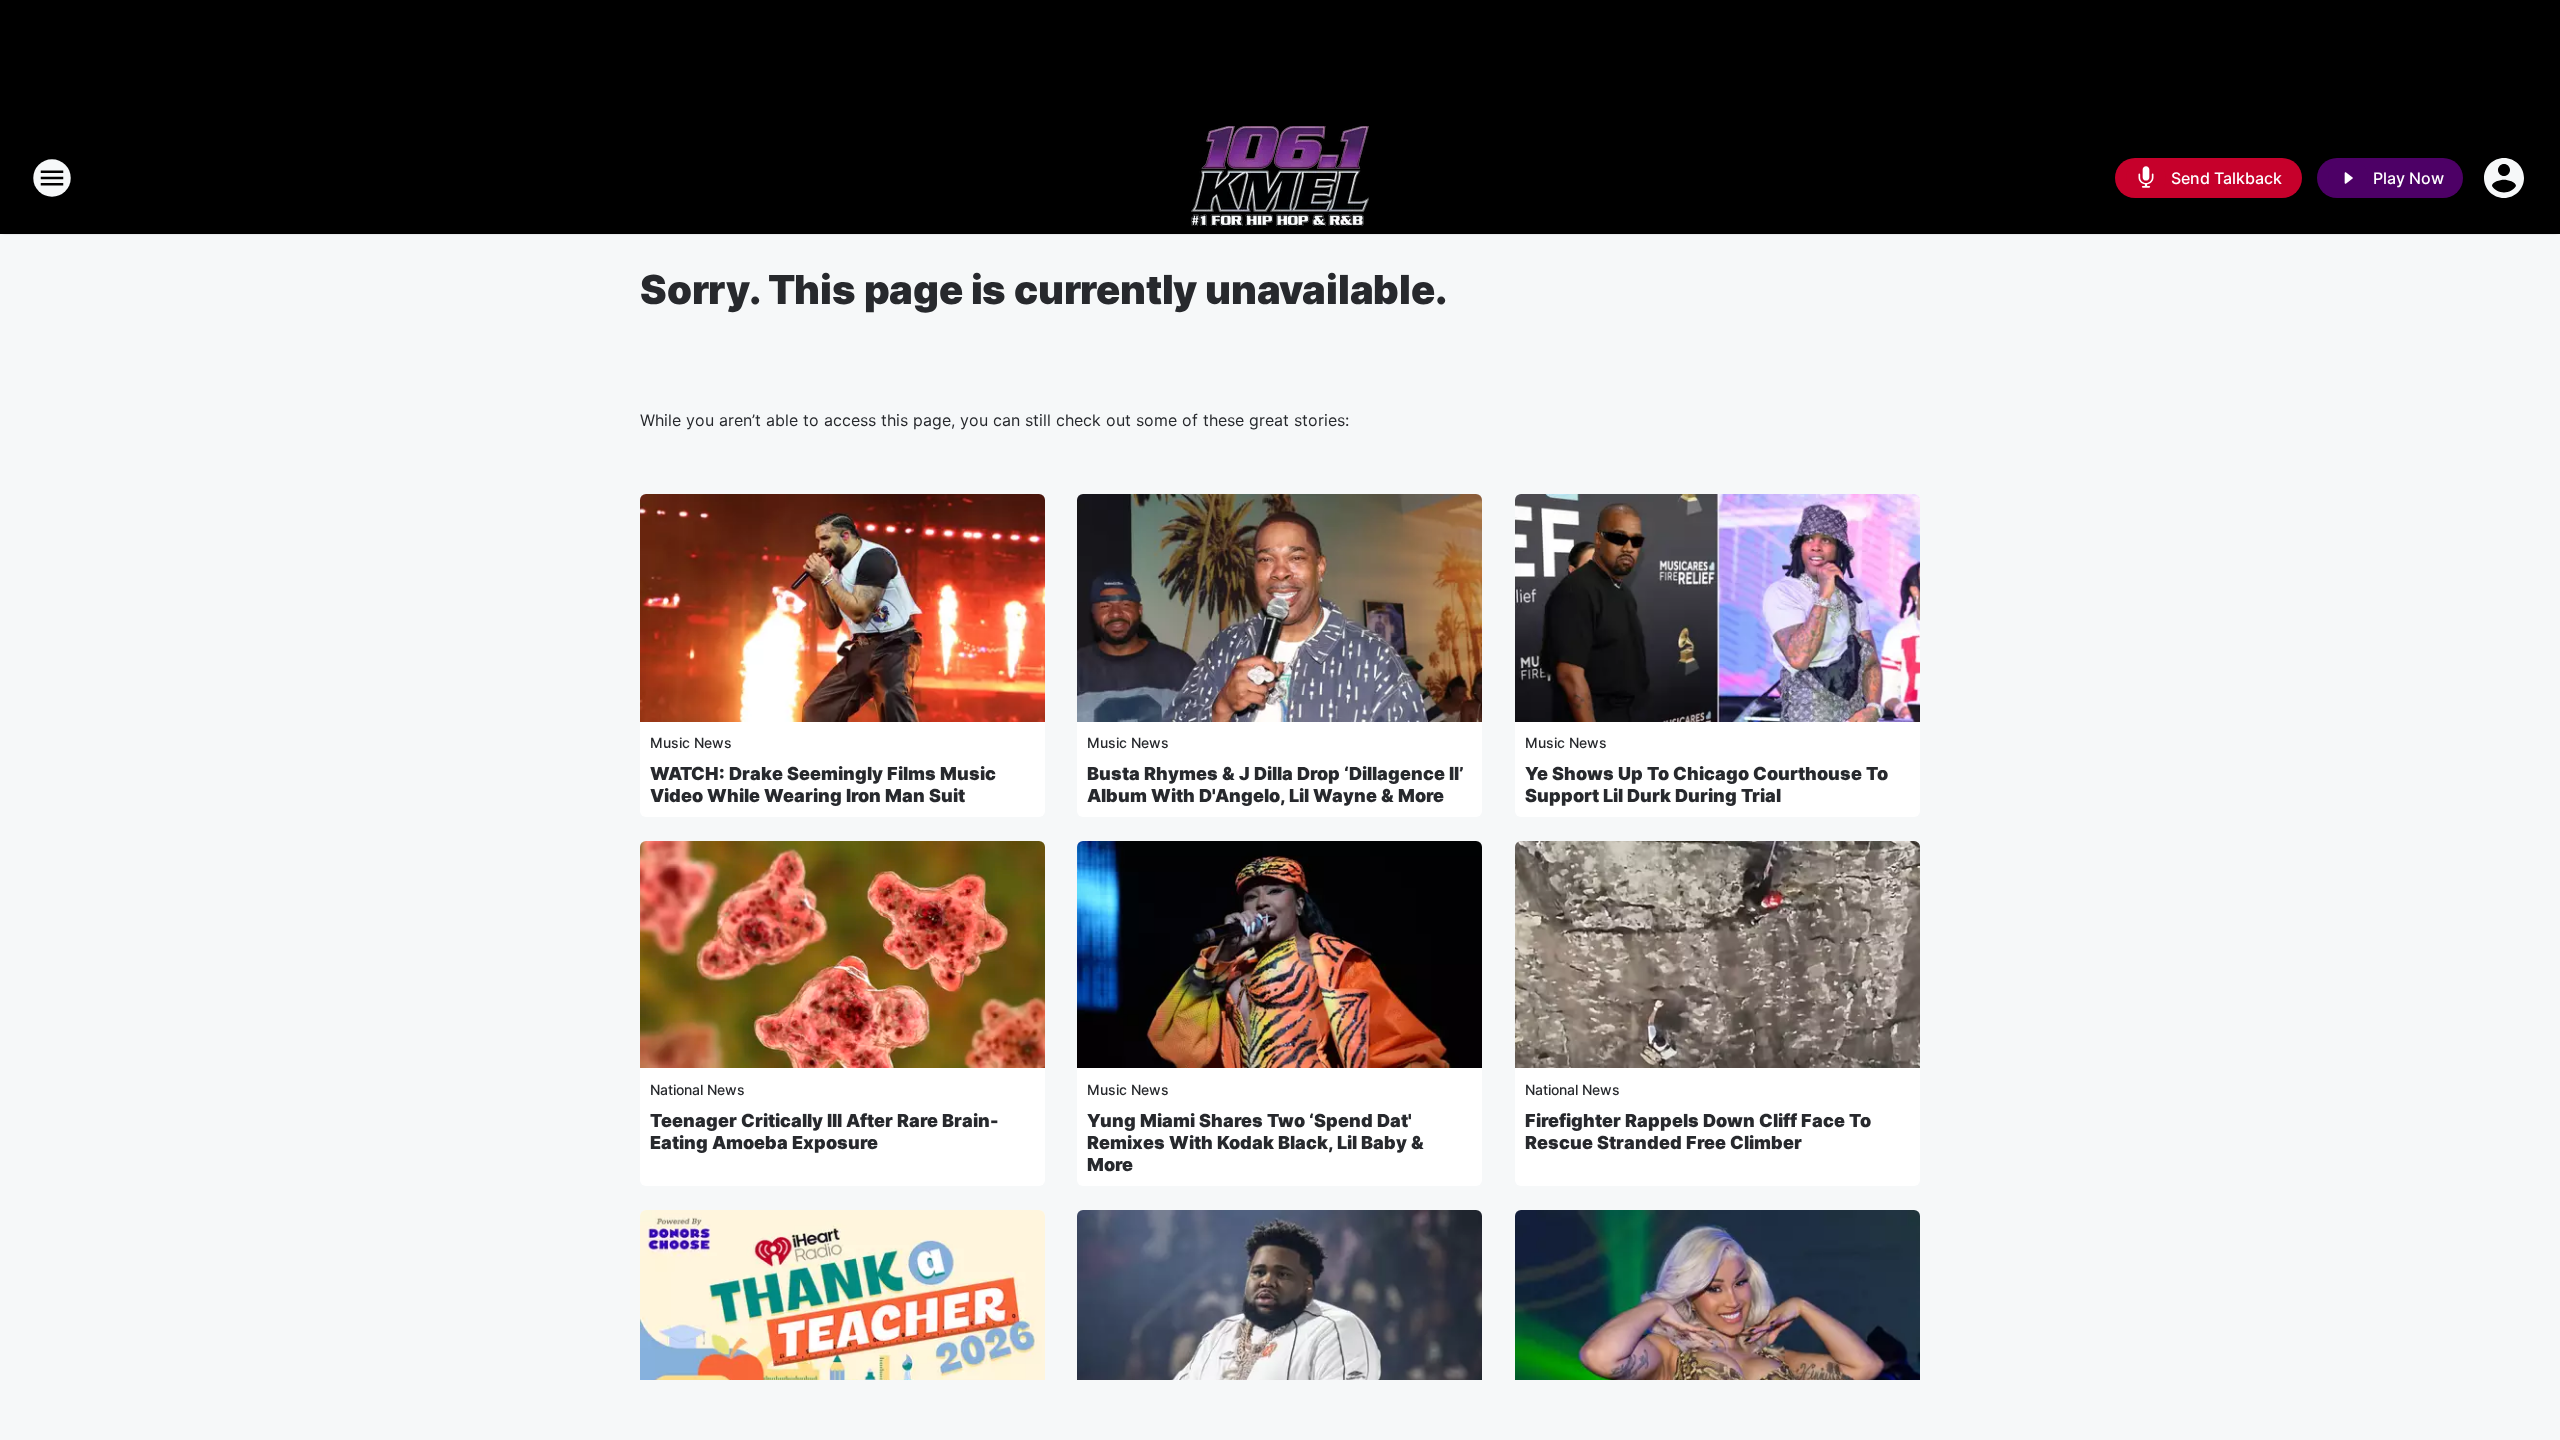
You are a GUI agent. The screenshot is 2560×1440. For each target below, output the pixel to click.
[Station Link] (1280, 178)
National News (697, 1089)
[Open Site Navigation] (52, 178)
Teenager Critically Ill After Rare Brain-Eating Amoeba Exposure (824, 1131)
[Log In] (2506, 178)
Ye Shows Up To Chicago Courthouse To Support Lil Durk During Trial (1706, 784)
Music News (691, 742)
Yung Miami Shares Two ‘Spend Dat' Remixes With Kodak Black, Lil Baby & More (1255, 1142)
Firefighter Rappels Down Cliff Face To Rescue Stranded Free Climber (1698, 1131)
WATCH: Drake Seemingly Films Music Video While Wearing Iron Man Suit (823, 784)
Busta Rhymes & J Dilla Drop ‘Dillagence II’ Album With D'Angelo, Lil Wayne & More (1275, 784)
